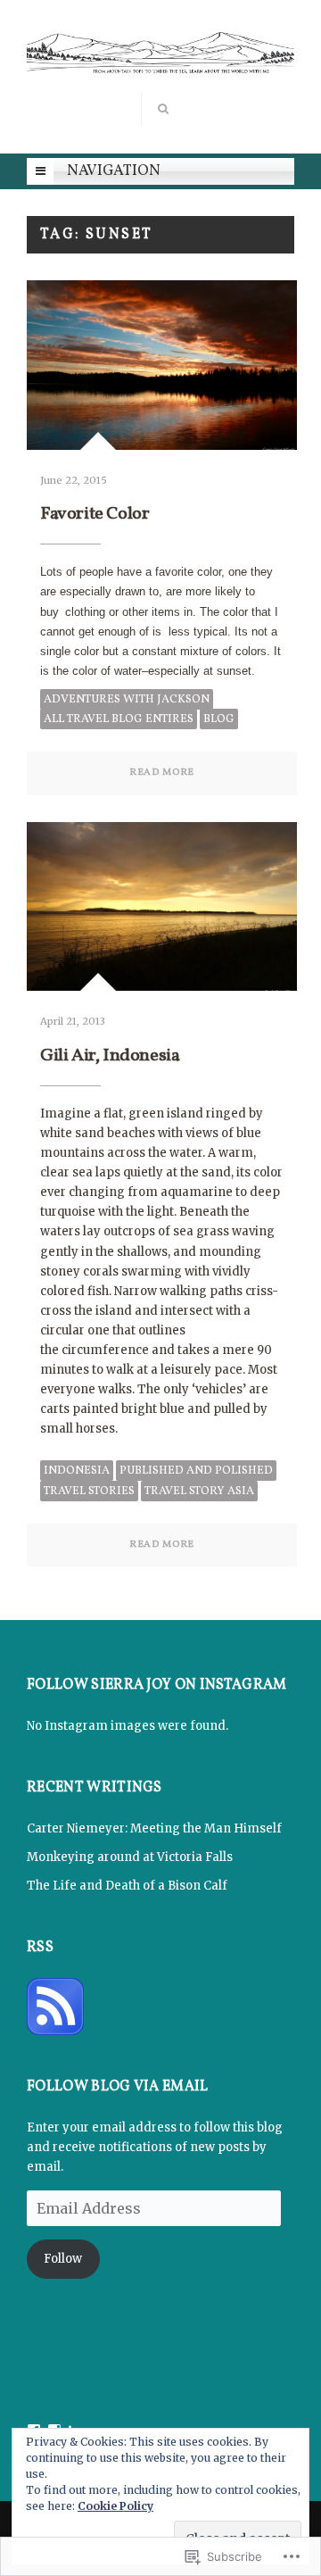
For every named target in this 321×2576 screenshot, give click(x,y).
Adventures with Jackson (127, 700)
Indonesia (77, 1471)
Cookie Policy (115, 2506)
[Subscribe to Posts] (55, 2006)
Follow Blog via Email (118, 2088)
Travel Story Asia (199, 1492)
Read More (162, 773)
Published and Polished (196, 1471)
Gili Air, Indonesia (110, 1056)
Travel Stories (89, 1492)
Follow (63, 2259)
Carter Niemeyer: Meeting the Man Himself (154, 1828)
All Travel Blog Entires (119, 719)
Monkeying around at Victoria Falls (130, 1857)
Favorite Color (95, 514)
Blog (219, 719)
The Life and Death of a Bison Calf (127, 1886)
